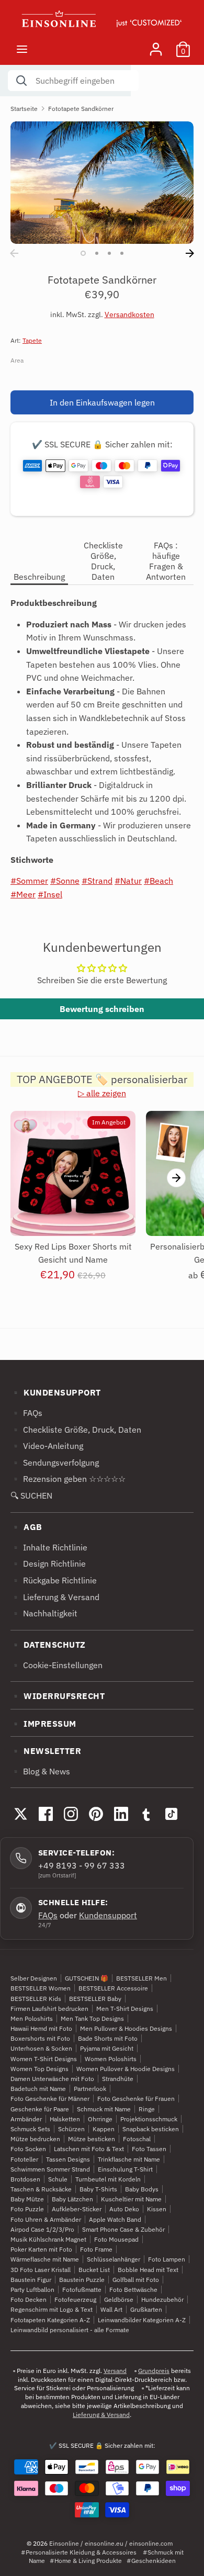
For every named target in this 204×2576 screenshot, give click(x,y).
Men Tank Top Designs (92, 2018)
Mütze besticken (92, 2139)
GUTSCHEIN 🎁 (87, 1978)
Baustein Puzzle (82, 2280)
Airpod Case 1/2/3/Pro (42, 2229)
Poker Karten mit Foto (41, 2249)
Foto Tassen (149, 2149)
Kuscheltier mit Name (131, 2199)
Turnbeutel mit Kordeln (108, 2179)
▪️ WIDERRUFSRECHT (58, 1696)
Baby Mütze (27, 2199)
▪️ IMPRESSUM (43, 1724)
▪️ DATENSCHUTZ (48, 1645)
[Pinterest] (96, 1814)
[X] (20, 1814)
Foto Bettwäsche (133, 2290)
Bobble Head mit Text (148, 2270)
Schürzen (71, 2129)
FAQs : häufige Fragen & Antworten (166, 561)
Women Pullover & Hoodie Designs (126, 2069)
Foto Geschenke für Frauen (136, 2099)
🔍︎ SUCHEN (31, 1495)
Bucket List (94, 2270)
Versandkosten (129, 314)
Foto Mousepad (116, 2239)
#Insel (50, 894)
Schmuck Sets (30, 2129)
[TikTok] (171, 1814)
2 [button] (97, 253)
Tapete (32, 340)
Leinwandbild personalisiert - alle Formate (70, 2330)
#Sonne (65, 881)
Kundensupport (108, 1915)
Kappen (104, 2129)
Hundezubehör (162, 2299)
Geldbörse (119, 2299)
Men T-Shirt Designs (125, 2009)
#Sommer (29, 881)
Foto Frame (96, 2249)
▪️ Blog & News (40, 1771)
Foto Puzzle (27, 2209)
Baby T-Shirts (98, 2189)
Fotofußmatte (82, 2290)
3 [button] (109, 253)
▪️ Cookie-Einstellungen (56, 1665)
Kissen (157, 2209)
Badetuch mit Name (38, 2089)
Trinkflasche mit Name (129, 2159)
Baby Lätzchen (72, 2199)
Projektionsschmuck (149, 2119)
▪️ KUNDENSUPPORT (56, 1392)
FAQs (48, 1915)
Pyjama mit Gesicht (107, 2048)
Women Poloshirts (111, 2059)
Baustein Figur (31, 2280)
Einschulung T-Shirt (125, 2169)
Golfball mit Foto (136, 2280)
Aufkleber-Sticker (77, 2209)
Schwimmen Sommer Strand (50, 2169)
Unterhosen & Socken (41, 2048)
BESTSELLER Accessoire (113, 1988)
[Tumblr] (146, 1814)
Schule (58, 2179)
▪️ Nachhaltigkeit (44, 1613)
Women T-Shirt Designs (44, 2059)
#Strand (97, 881)
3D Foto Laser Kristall (41, 2270)
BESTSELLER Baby (95, 1999)
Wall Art (111, 2309)
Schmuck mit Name (104, 2109)
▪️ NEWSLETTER (46, 1751)
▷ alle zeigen (102, 1093)
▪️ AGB (26, 1527)
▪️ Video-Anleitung (47, 1446)
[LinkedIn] (121, 1814)
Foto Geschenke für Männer (50, 2099)
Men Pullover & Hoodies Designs (126, 2028)
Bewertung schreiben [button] (102, 1009)
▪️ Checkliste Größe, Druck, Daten (76, 1430)
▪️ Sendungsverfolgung (55, 1463)
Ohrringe (100, 2119)
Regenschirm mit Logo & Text (52, 2309)
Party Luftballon (32, 2290)
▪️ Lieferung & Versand (55, 1597)
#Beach (158, 881)
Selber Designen (34, 1978)
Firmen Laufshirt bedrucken (49, 2009)
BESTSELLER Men (141, 1978)
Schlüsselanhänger (114, 2259)
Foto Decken (29, 2299)
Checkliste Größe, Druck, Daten (103, 561)
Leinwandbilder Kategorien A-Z (142, 2320)
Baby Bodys (142, 2189)
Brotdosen (25, 2179)
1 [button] (83, 253)
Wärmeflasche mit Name (45, 2259)
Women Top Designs (39, 2069)
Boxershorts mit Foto (40, 2038)
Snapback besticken (151, 2129)
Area (17, 360)
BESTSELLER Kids (36, 1999)
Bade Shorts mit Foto (108, 2038)
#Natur (128, 881)
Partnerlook (90, 2089)
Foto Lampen (167, 2259)
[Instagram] (71, 1814)
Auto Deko (124, 2209)
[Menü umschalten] (22, 49)
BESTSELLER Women (41, 1988)
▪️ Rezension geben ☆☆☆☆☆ (68, 1479)
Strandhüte (118, 2079)
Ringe (147, 2109)
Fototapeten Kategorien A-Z (50, 2320)
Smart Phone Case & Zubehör (123, 2229)
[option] (102, 182)
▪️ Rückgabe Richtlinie (54, 1580)
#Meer (23, 894)
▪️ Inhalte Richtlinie (49, 1547)
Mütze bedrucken (35, 2139)
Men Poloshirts (32, 2018)
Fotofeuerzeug (75, 2299)
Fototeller (24, 2159)
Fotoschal (137, 2139)
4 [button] (122, 253)
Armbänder (26, 2119)
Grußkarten (146, 2309)
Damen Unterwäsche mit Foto (52, 2079)
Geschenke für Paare (40, 2109)
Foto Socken (28, 2149)
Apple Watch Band (115, 2219)
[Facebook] (46, 1814)
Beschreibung (39, 577)
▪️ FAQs (26, 1413)
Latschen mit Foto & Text (89, 2149)
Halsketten (65, 2119)
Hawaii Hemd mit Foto (41, 2028)
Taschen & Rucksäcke (41, 2189)
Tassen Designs (68, 2159)
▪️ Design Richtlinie (48, 1563)
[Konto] (156, 45)
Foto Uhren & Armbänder (46, 2219)
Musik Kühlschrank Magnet (48, 2239)
